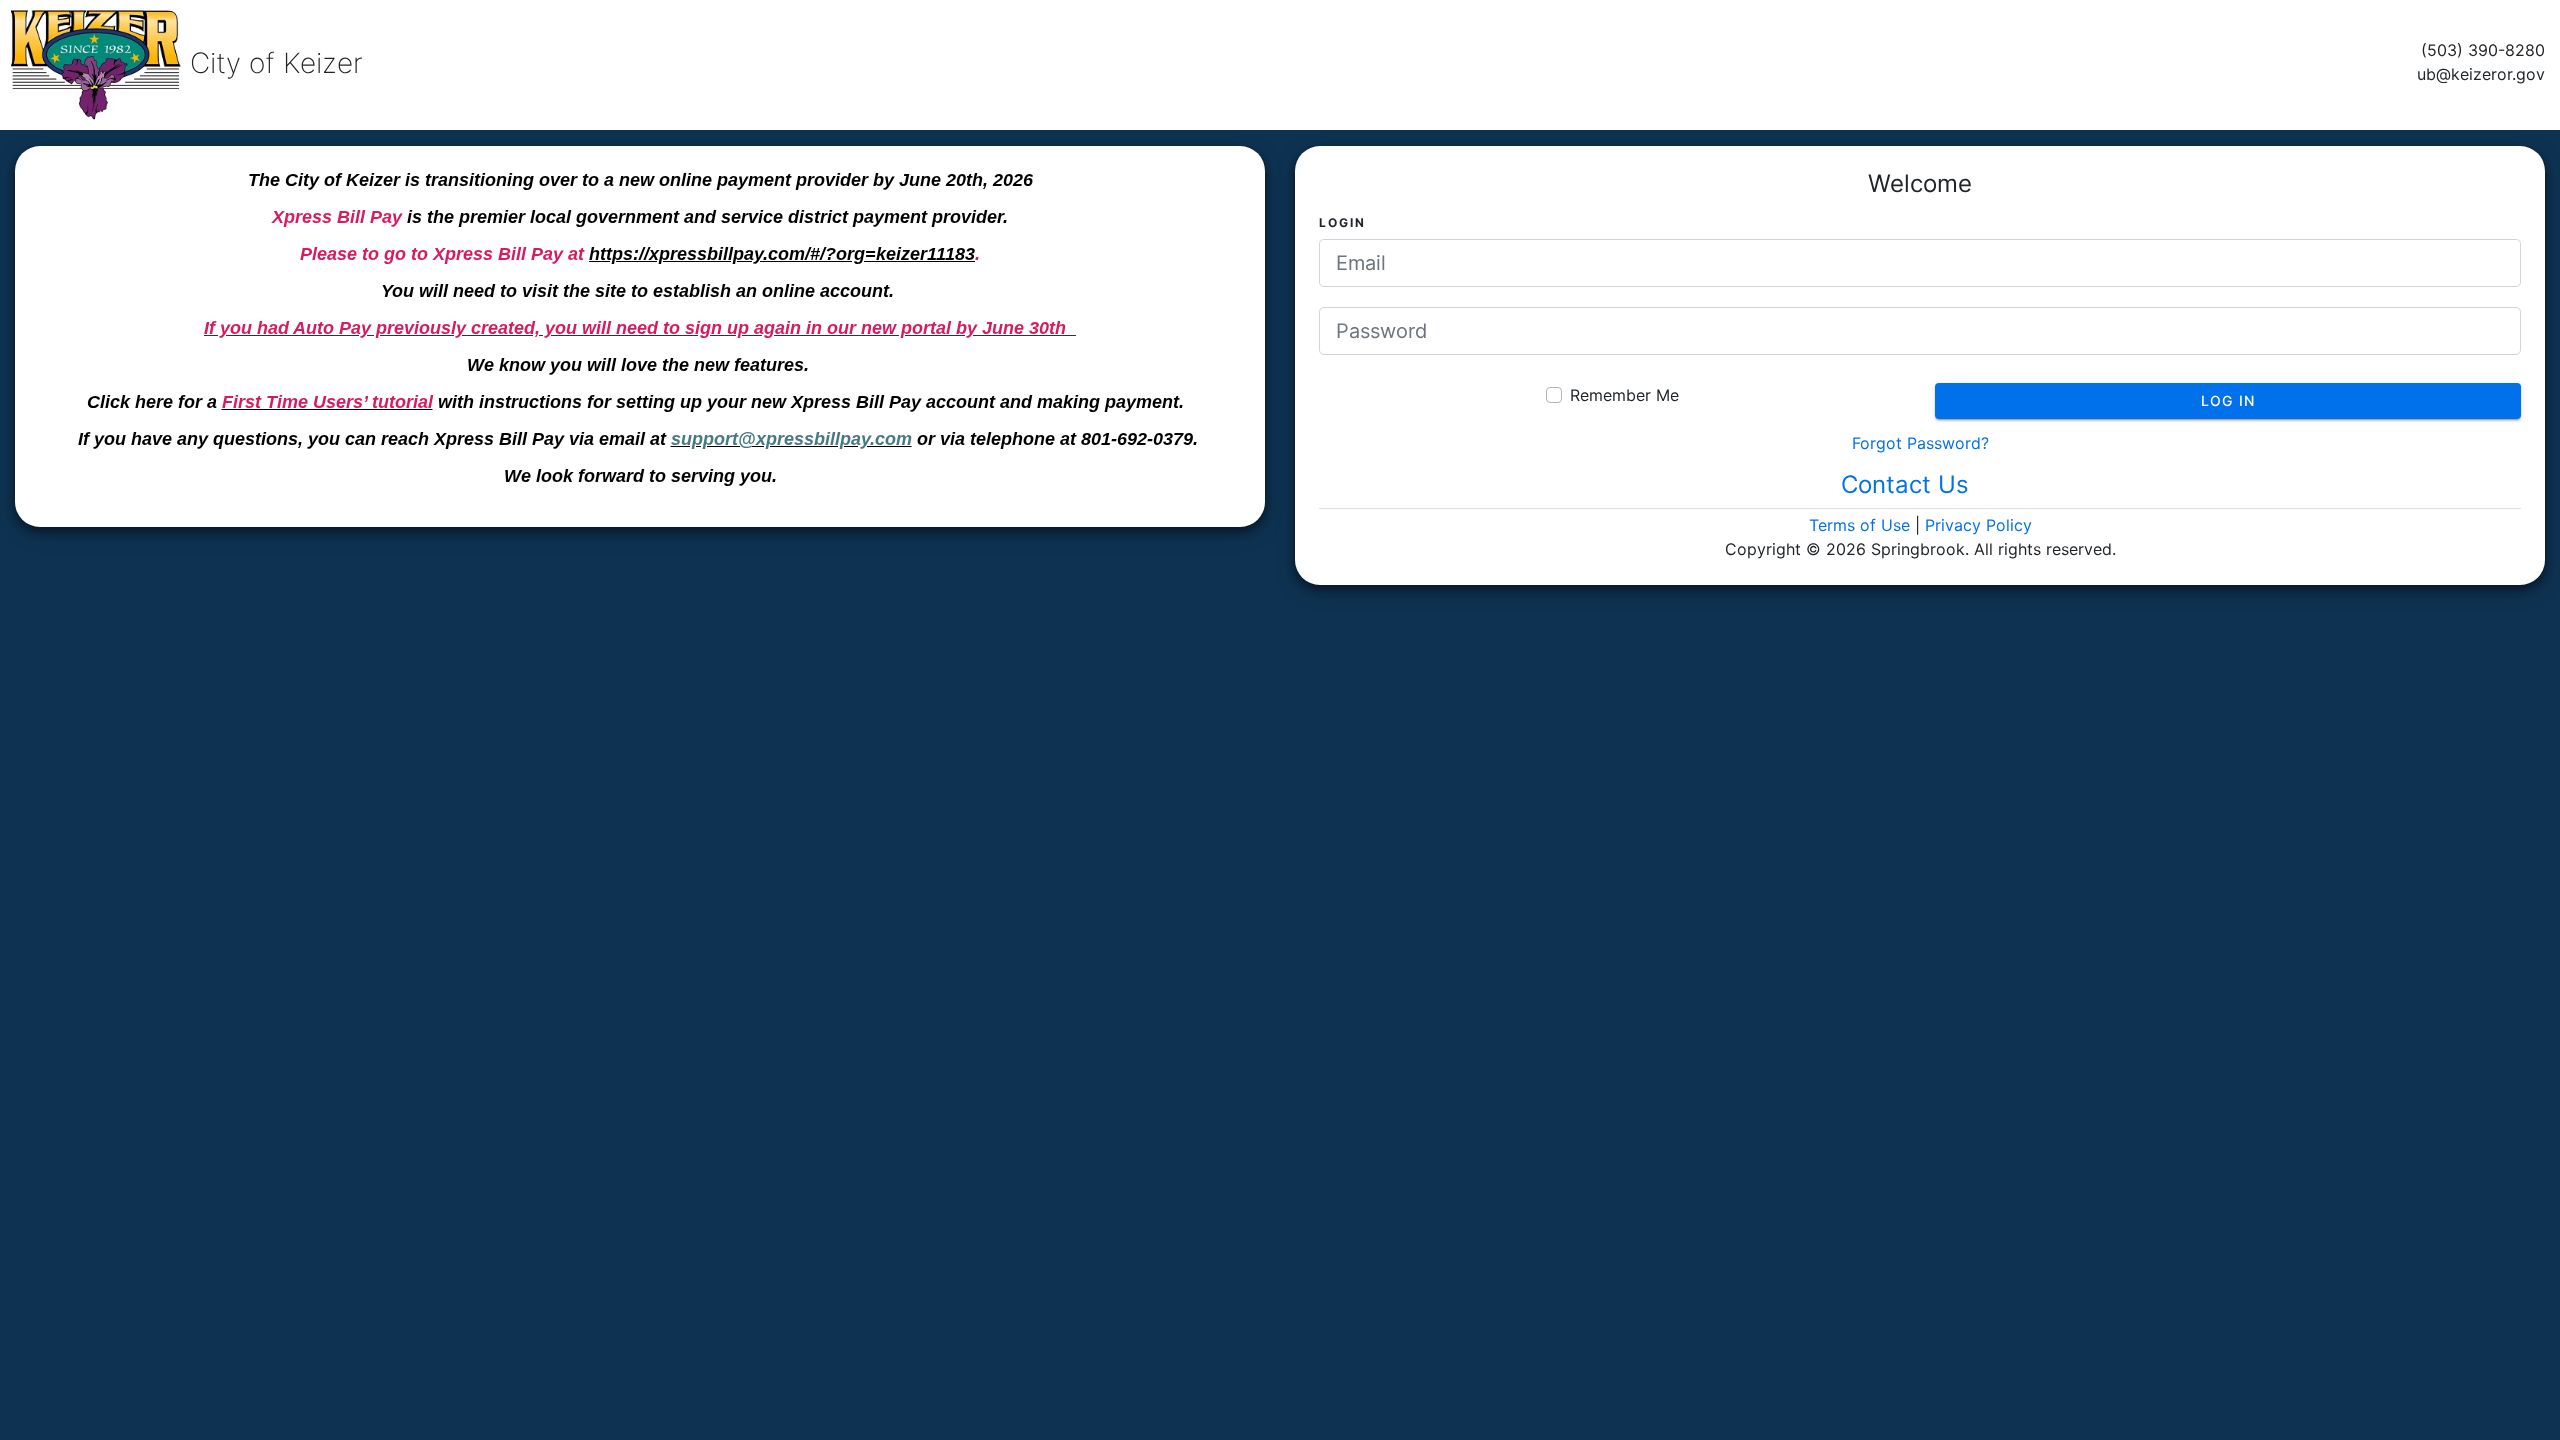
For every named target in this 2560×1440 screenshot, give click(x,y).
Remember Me (1624, 395)
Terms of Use (1859, 525)
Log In (2228, 400)
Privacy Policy (1978, 525)
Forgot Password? (1920, 443)
